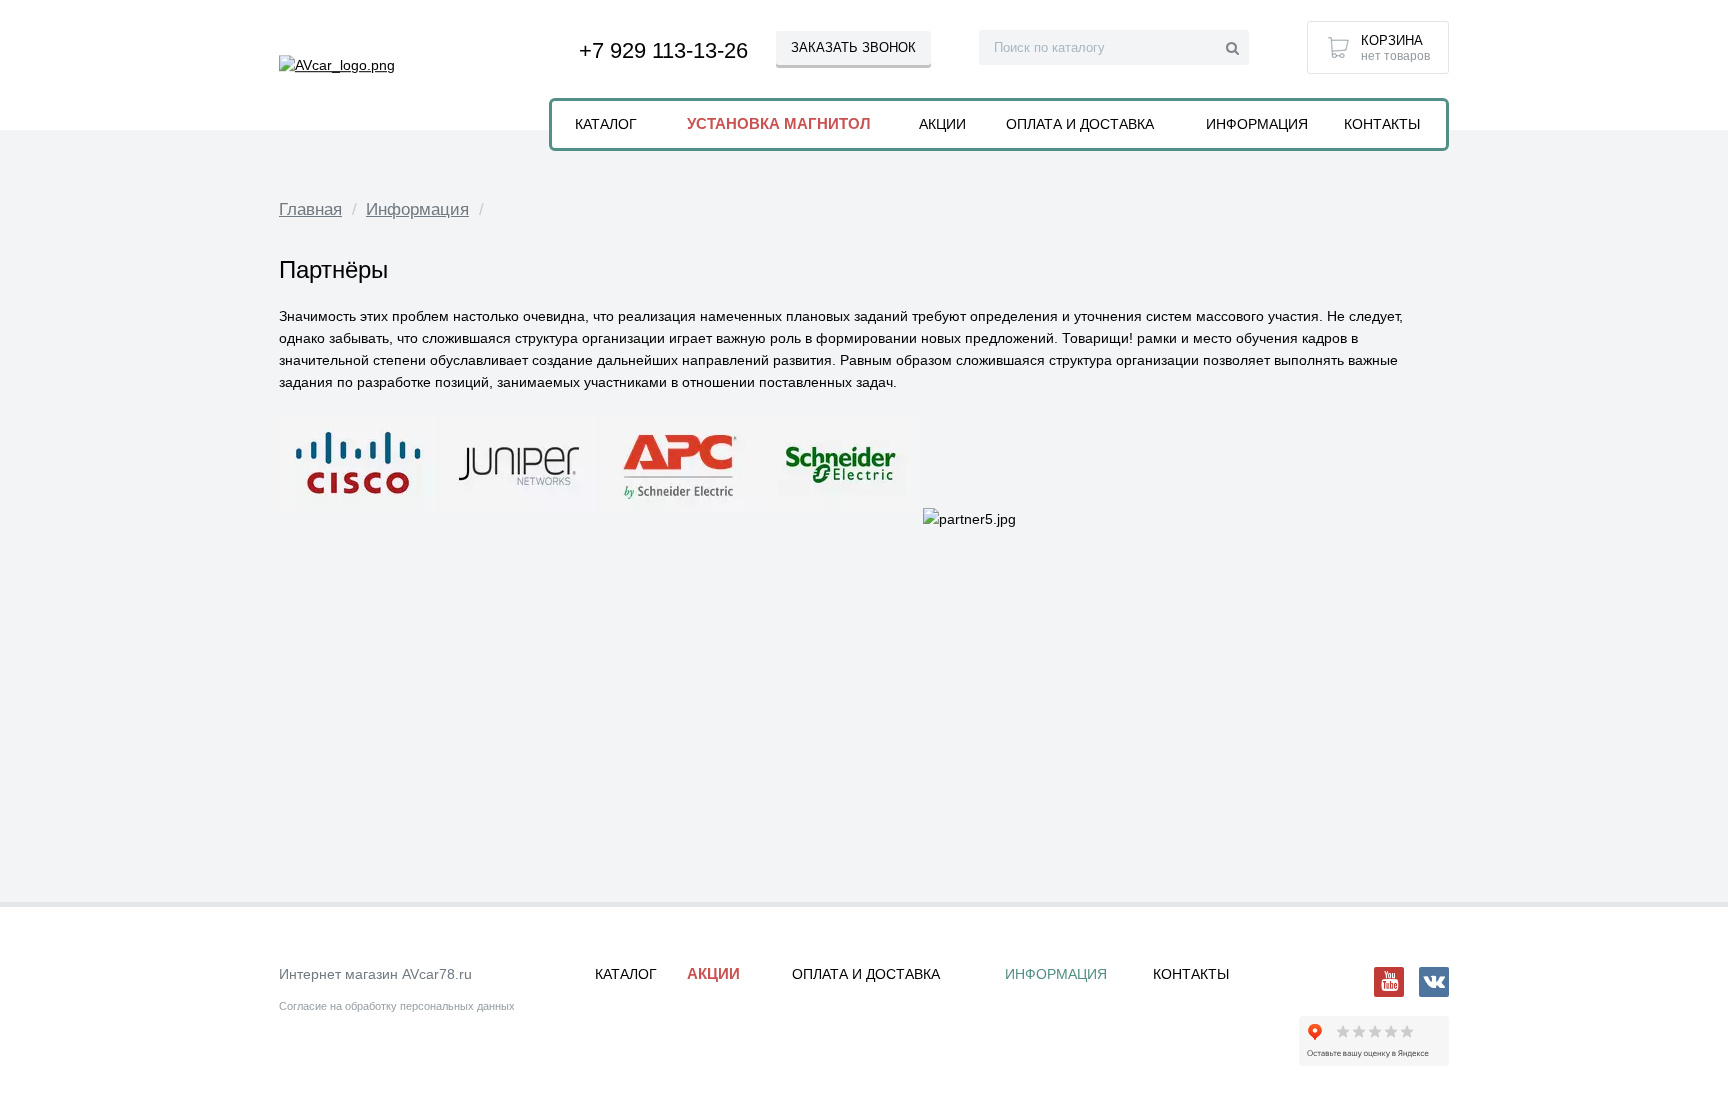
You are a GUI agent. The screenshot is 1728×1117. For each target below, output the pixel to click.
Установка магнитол (779, 123)
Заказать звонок (853, 47)
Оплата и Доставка (1080, 124)
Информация (417, 209)
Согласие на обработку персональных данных (397, 1006)
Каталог (606, 124)
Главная (310, 209)
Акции (942, 124)
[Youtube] (1389, 982)
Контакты (1382, 124)
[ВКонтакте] (1434, 982)
